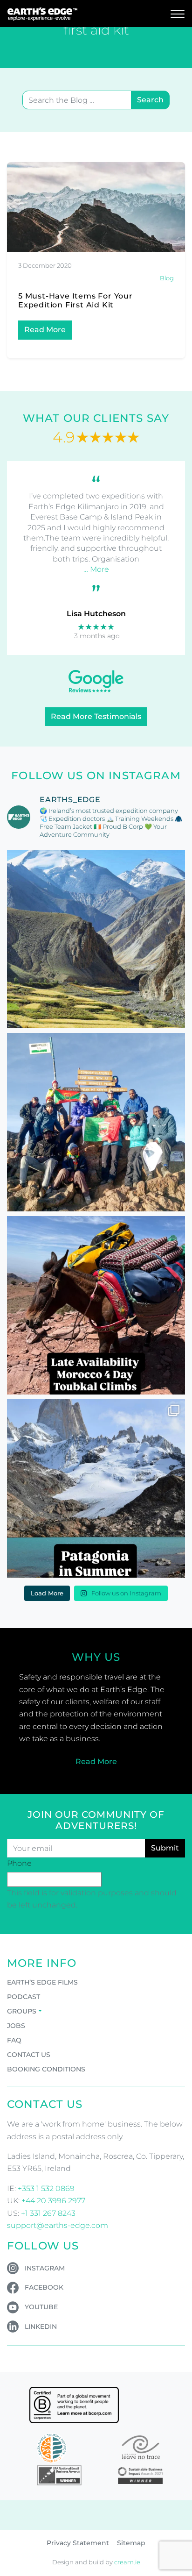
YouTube (41, 2307)
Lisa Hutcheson (96, 614)
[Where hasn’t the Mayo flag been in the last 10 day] (96, 1122)
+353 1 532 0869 (46, 2188)
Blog (167, 278)
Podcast (24, 1997)
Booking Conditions (46, 2069)
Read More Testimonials (96, 716)
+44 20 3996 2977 (53, 2201)
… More (96, 569)
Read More (45, 330)
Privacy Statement (78, 2543)
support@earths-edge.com (58, 2225)
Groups (22, 2011)
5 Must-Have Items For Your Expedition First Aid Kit (75, 300)
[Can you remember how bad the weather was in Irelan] (96, 1488)
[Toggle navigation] (178, 14)
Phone (19, 1863)
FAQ (14, 2040)
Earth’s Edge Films (42, 1982)
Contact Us (29, 2055)
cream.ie (127, 2562)
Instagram (45, 2268)
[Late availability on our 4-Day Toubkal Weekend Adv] (96, 1305)
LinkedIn (41, 2327)
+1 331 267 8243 (48, 2213)
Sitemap (131, 2543)
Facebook (44, 2287)
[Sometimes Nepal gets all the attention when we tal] (96, 939)
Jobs (16, 2026)
